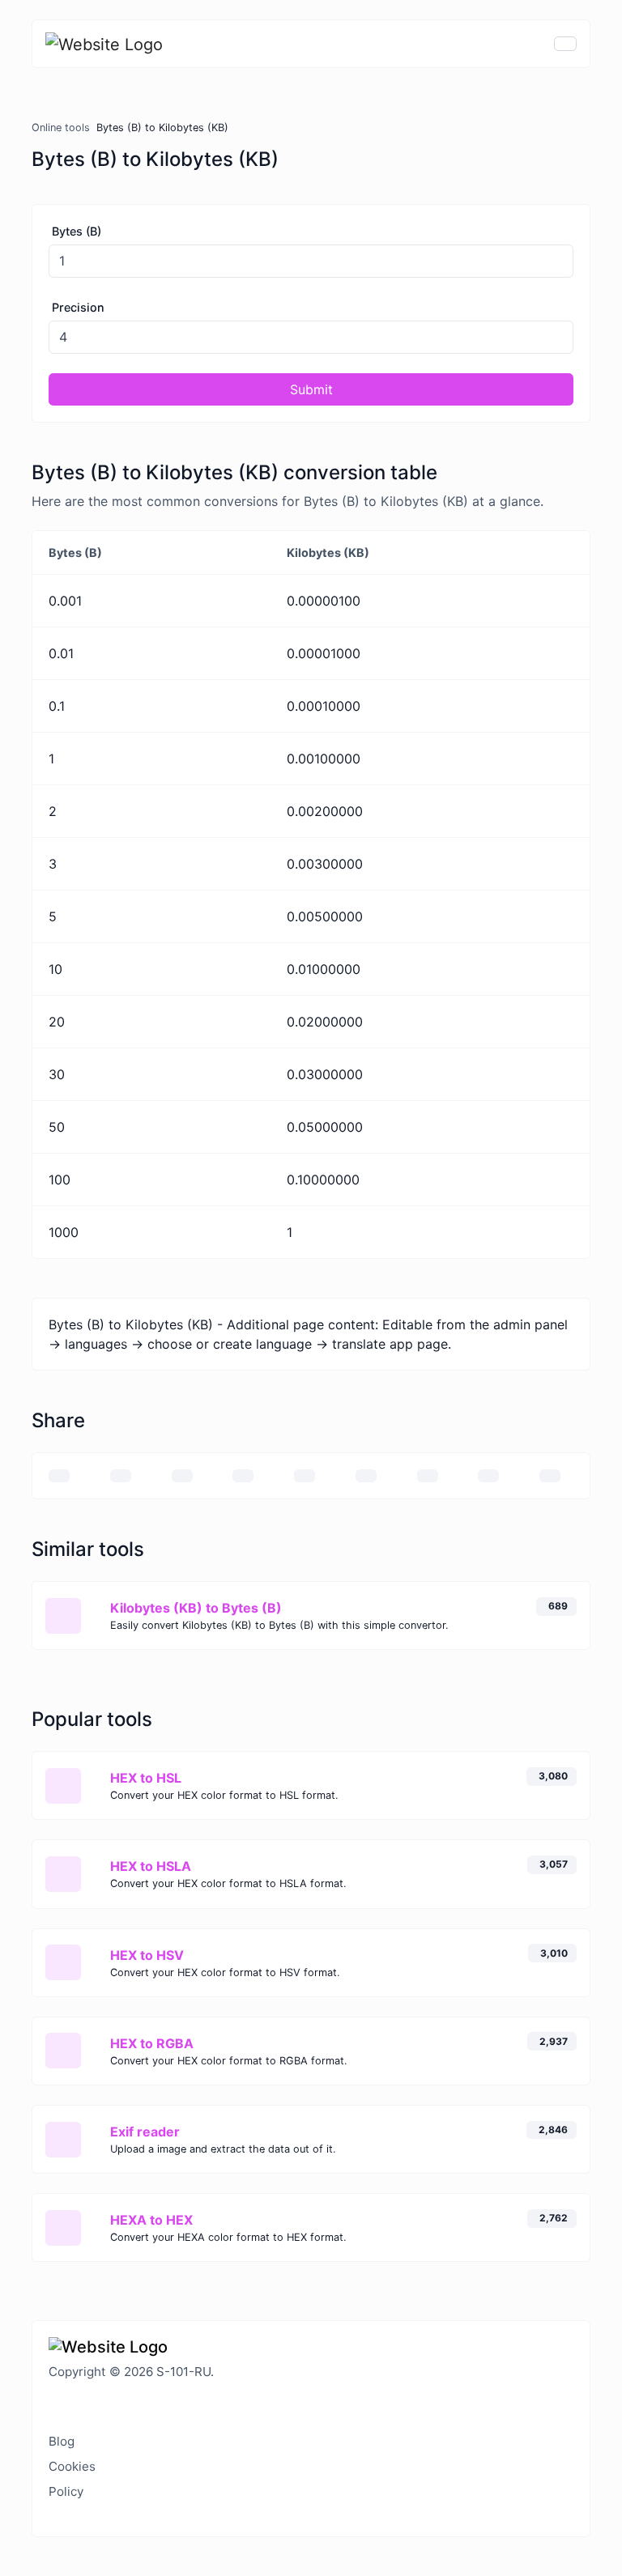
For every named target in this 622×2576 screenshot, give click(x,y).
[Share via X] (243, 1476)
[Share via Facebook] (182, 1476)
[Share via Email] (59, 1476)
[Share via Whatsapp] (488, 1476)
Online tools (61, 128)
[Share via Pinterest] (305, 1476)
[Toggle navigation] (565, 44)
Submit (311, 389)
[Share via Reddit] (428, 1476)
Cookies (72, 2466)
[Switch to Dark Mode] (49, 2404)
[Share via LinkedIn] (366, 1476)
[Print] (121, 1476)
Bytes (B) (77, 231)
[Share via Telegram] (550, 1476)
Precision (78, 307)
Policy (66, 2491)
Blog (62, 2441)
